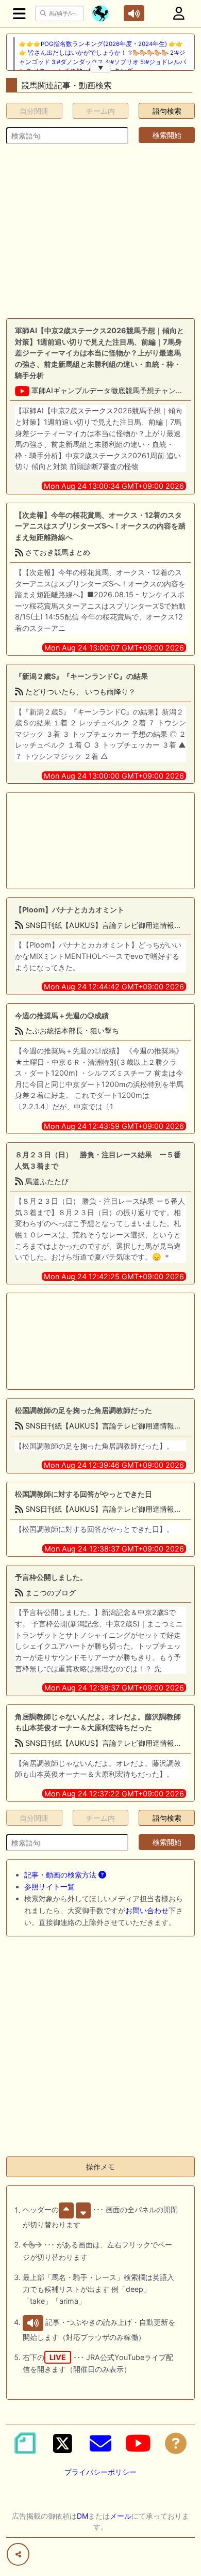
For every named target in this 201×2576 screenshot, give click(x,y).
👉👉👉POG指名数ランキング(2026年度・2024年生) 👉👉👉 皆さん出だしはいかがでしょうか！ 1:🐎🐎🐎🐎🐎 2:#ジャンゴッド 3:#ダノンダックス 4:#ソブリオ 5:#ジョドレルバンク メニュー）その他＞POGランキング (103, 57)
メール (121, 2516)
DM (82, 2516)
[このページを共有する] (18, 2554)
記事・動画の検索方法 (61, 1875)
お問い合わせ (147, 1910)
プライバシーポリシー (100, 2472)
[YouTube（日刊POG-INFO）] (138, 2443)
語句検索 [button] (167, 111)
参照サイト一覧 (49, 1887)
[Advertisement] (100, 231)
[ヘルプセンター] (176, 2443)
